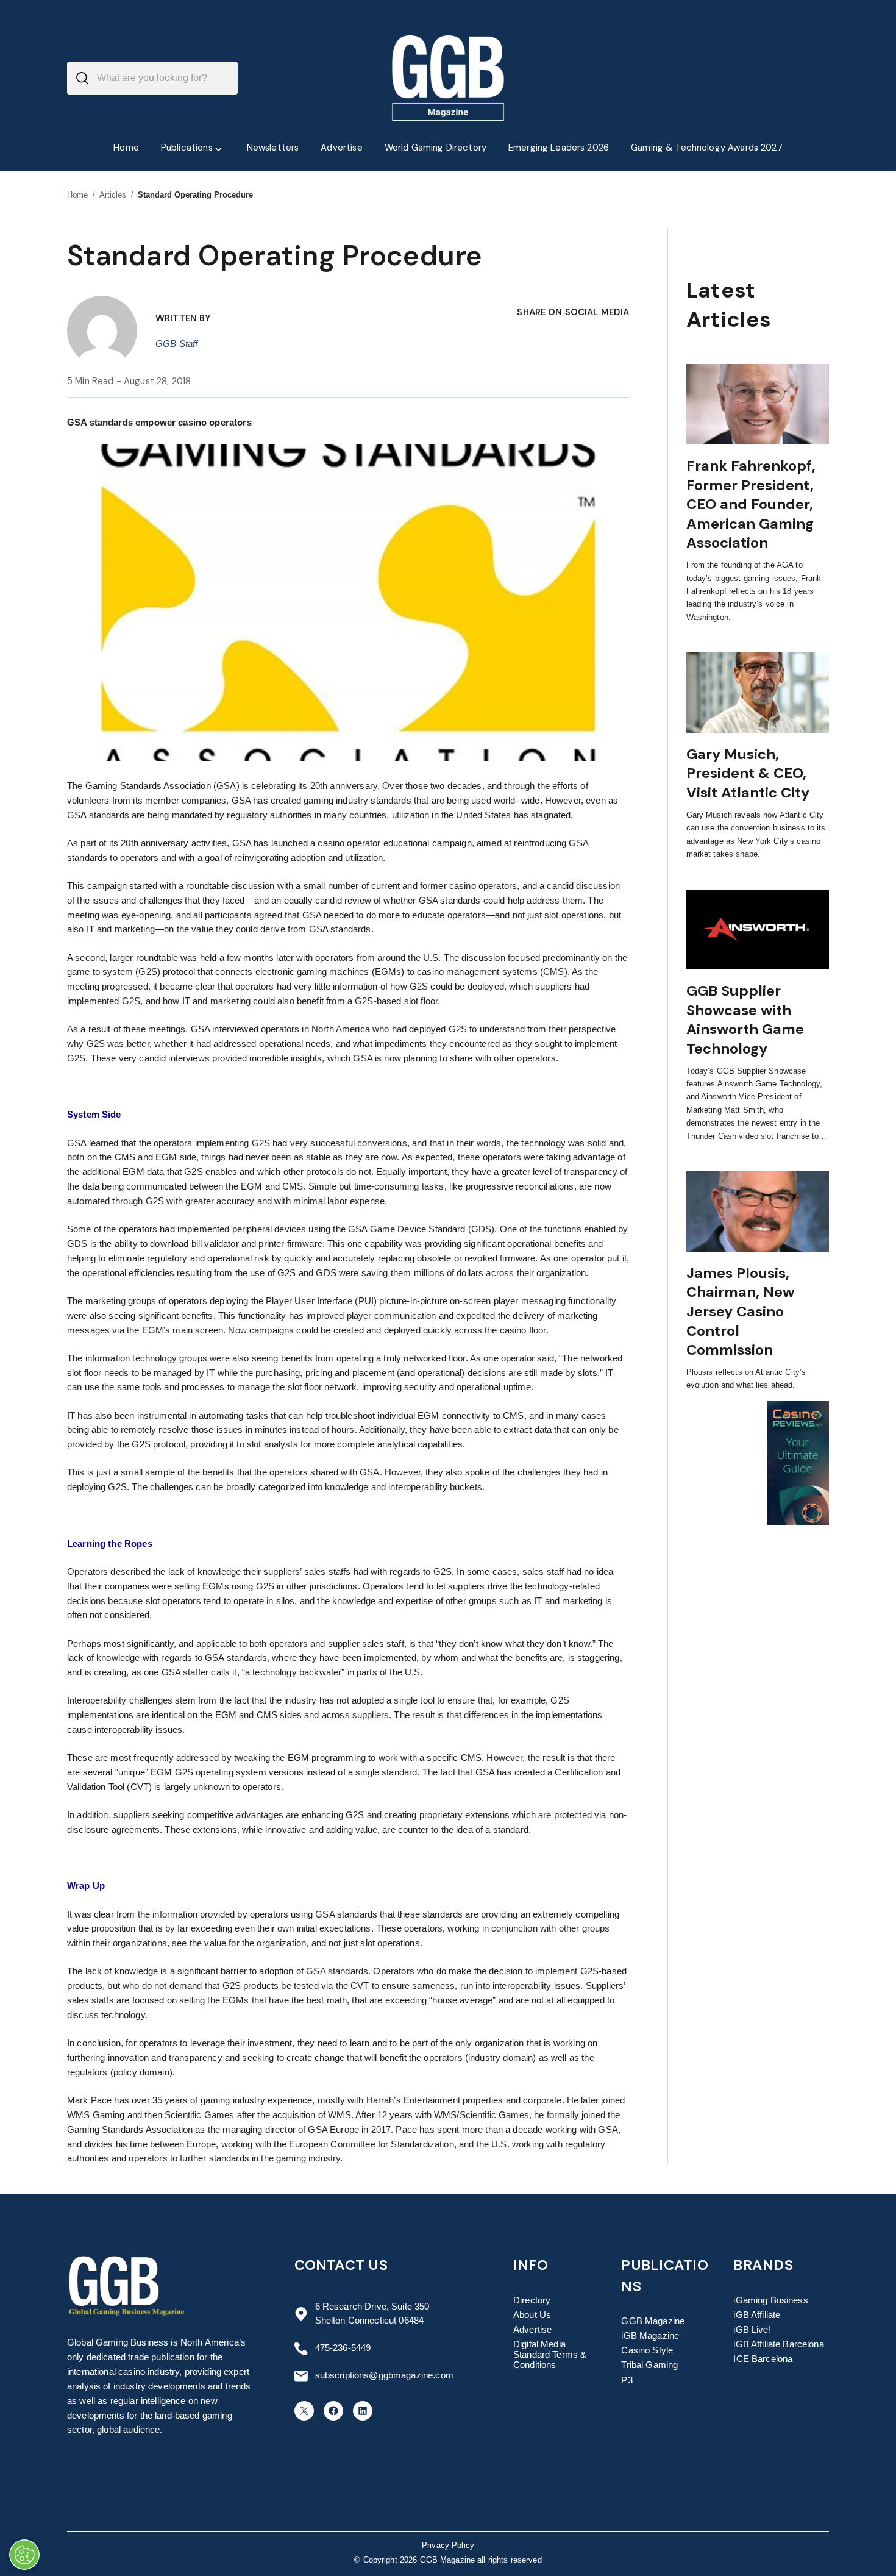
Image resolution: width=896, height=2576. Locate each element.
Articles (113, 195)
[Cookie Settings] (24, 2555)
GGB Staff (176, 344)
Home (78, 195)
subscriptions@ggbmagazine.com (384, 2375)
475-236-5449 (343, 2348)
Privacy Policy (448, 2546)
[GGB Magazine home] (448, 78)
